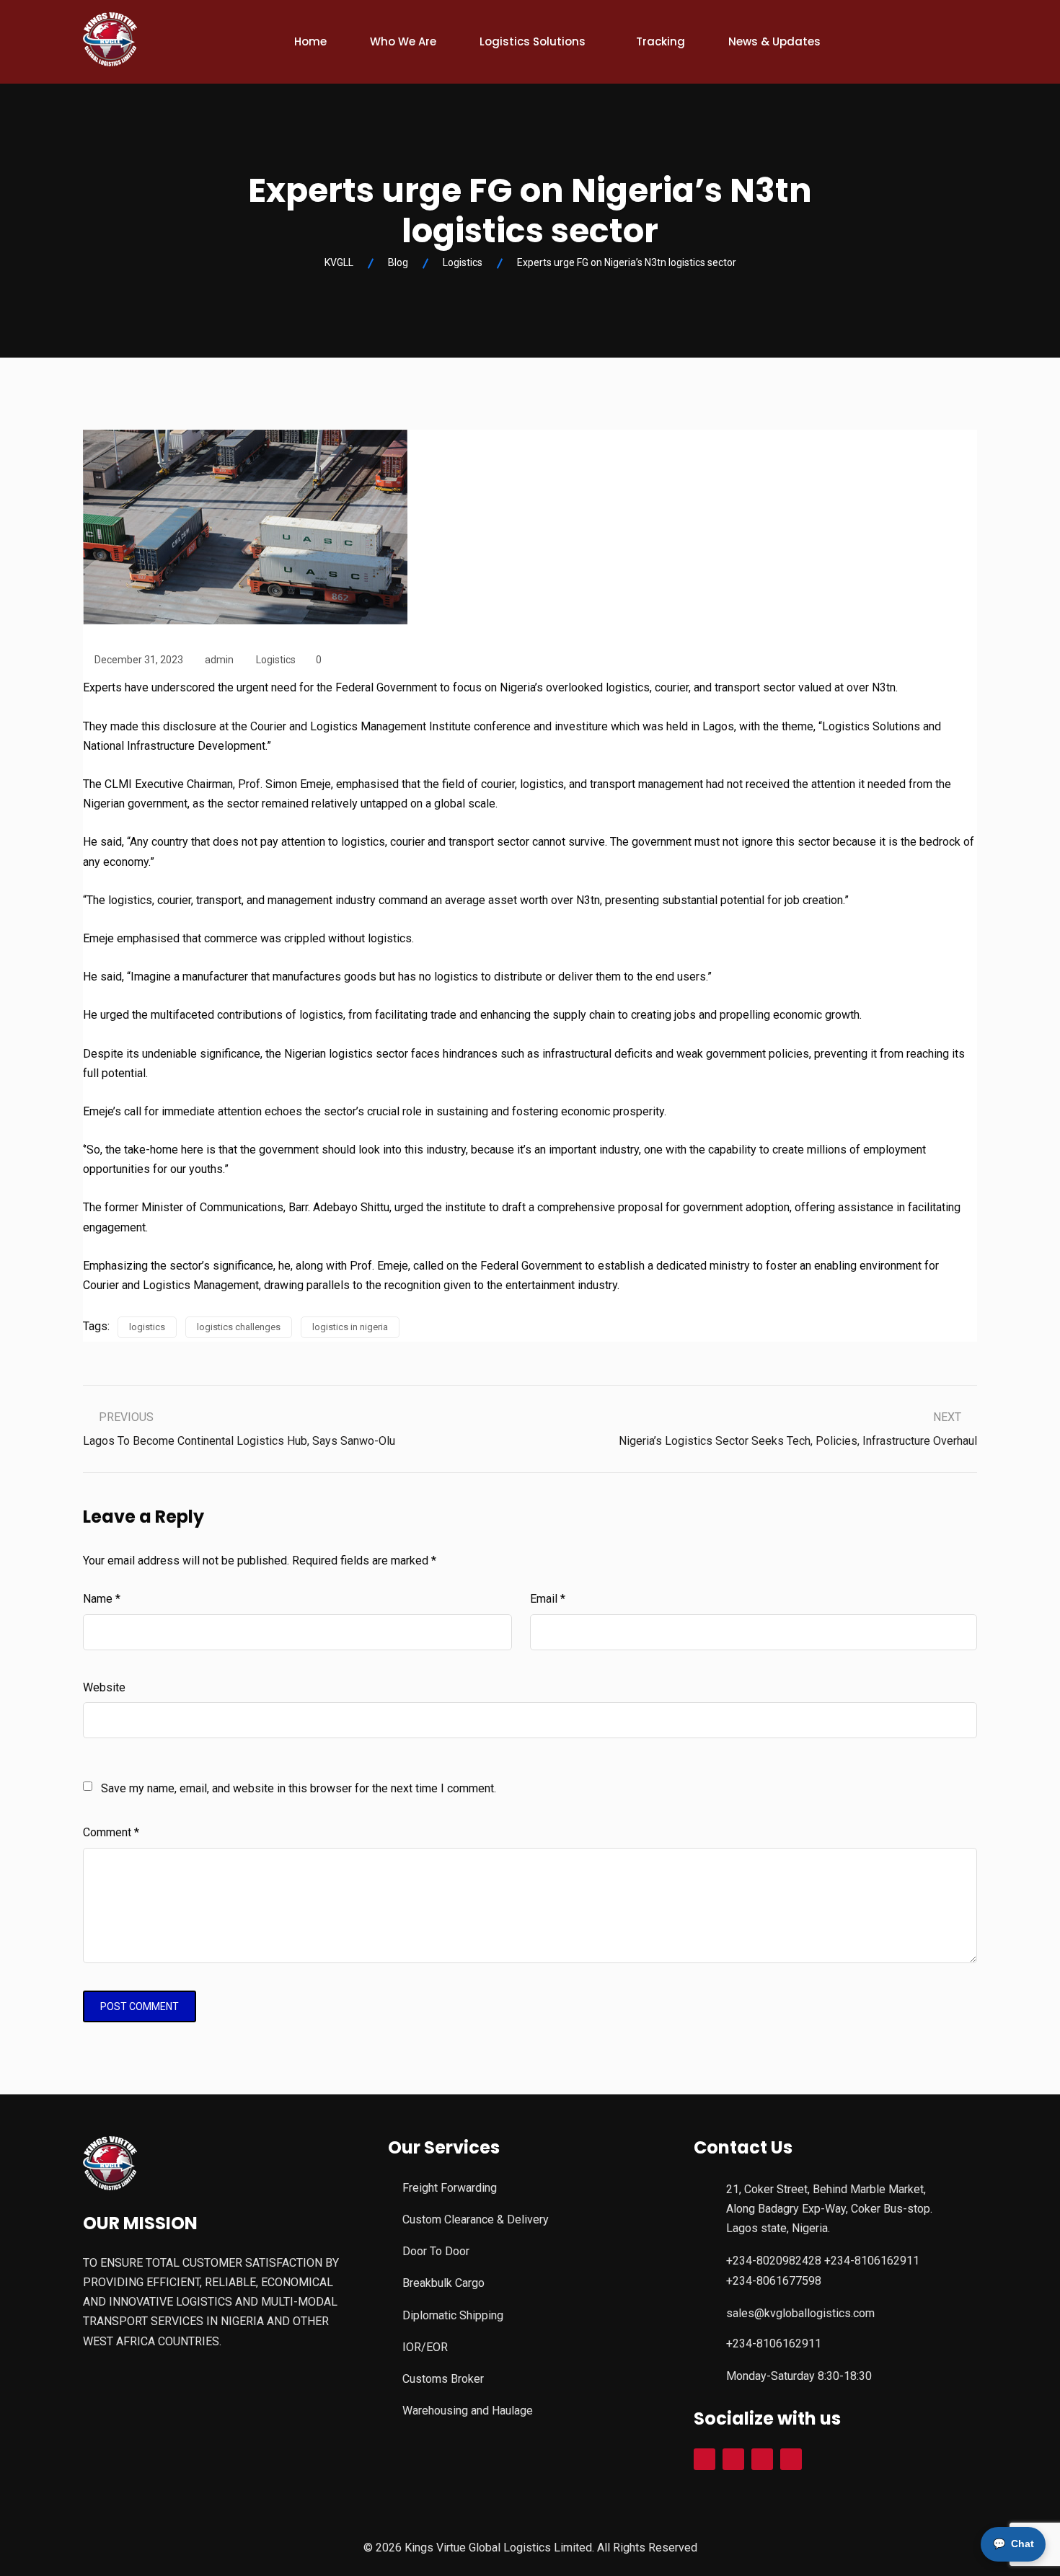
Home (310, 41)
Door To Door (436, 2251)
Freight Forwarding (450, 2188)
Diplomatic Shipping (453, 2315)
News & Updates (774, 41)
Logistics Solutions (533, 41)
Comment (111, 1832)
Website (104, 1687)
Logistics (276, 660)
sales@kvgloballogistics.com (800, 2313)
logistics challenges (239, 1327)
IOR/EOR (425, 2347)
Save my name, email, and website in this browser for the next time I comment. (299, 1788)
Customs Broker (443, 2379)
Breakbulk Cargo (443, 2283)
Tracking (661, 41)
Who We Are (403, 41)
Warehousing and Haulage (468, 2411)
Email (548, 1599)
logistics (147, 1327)
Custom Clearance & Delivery (476, 2219)
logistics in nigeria (350, 1327)
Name (102, 1599)
